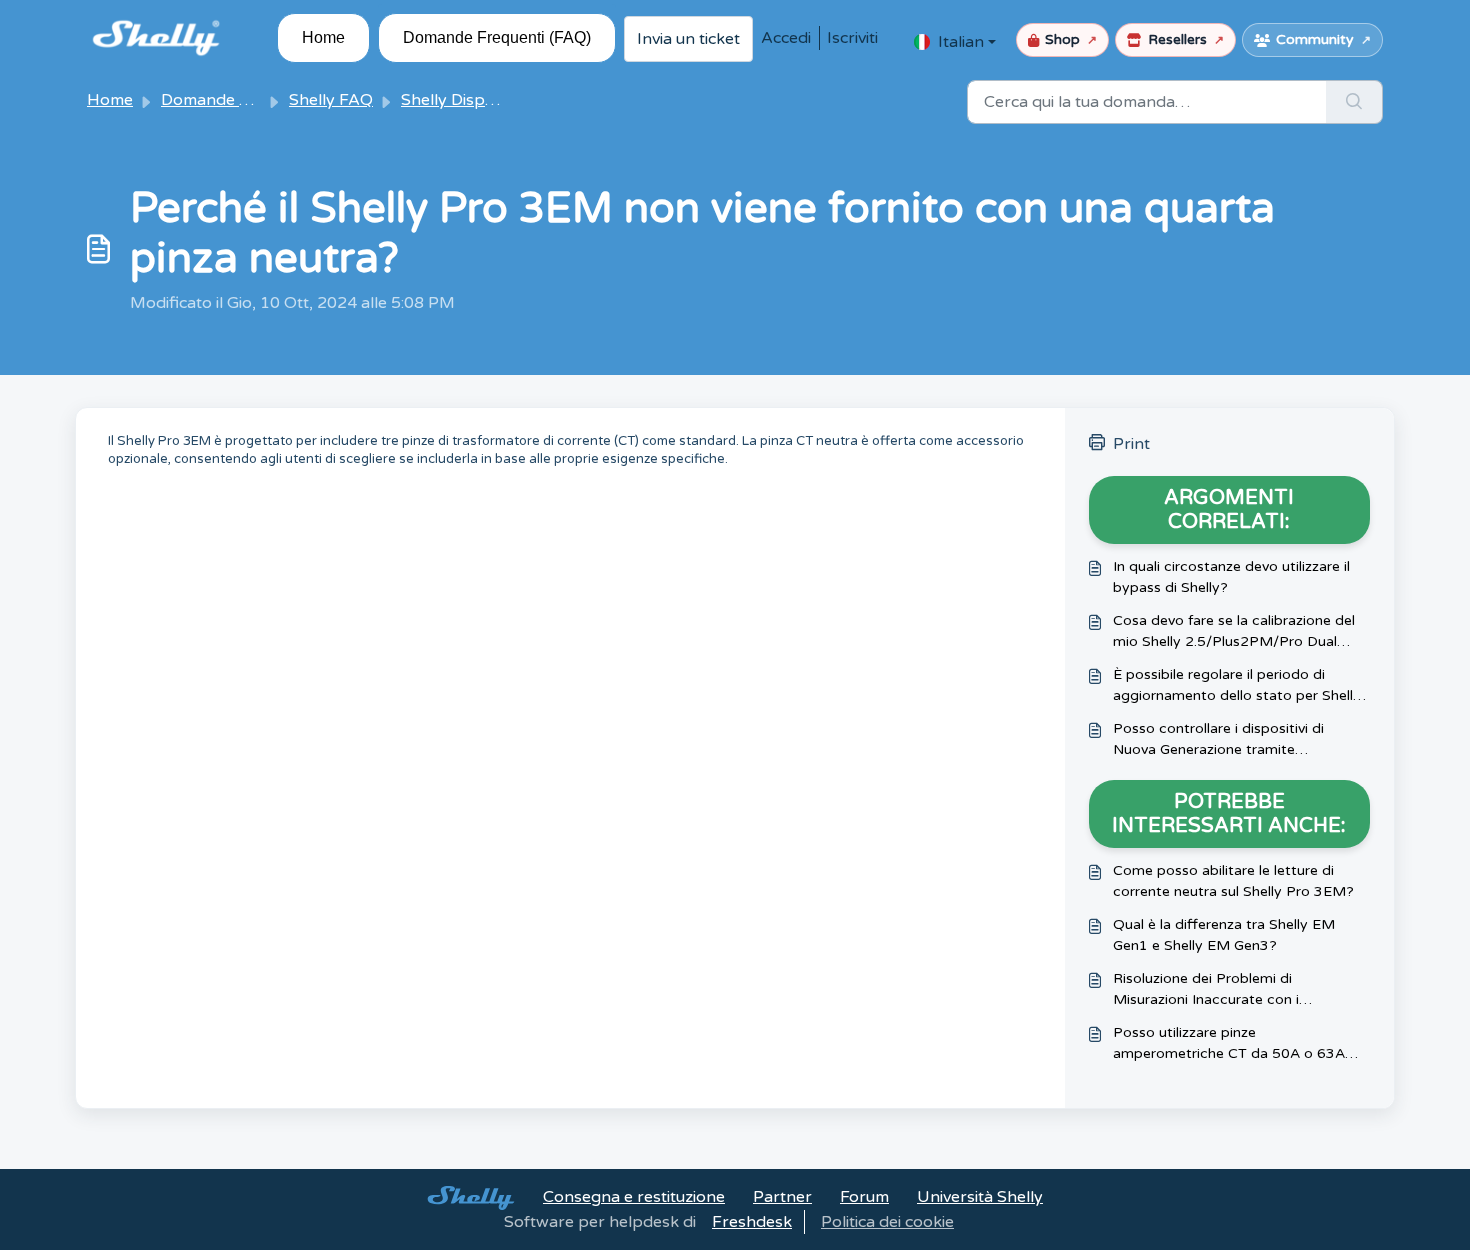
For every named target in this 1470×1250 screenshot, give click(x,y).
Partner (782, 1197)
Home (323, 37)
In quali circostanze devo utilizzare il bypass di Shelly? (1231, 577)
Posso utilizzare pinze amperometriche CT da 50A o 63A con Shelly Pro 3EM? (1229, 1044)
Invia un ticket (688, 39)
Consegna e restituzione (634, 1197)
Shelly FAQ (331, 100)
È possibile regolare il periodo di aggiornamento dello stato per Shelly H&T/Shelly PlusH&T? (1237, 686)
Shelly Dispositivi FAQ (482, 100)
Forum (864, 1197)
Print (1131, 444)
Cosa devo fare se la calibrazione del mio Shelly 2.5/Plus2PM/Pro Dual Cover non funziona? (1234, 632)
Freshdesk (752, 1222)
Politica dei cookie (887, 1222)
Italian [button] (961, 42)
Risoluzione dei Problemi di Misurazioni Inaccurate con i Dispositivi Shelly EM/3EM (1206, 990)
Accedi (786, 38)
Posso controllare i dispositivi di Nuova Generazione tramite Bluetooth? (1218, 740)
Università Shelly (980, 1197)
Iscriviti (852, 38)
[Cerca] (1354, 102)
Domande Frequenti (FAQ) (497, 37)
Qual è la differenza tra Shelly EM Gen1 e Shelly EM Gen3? (1224, 935)
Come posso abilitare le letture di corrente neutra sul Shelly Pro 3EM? (1233, 881)
